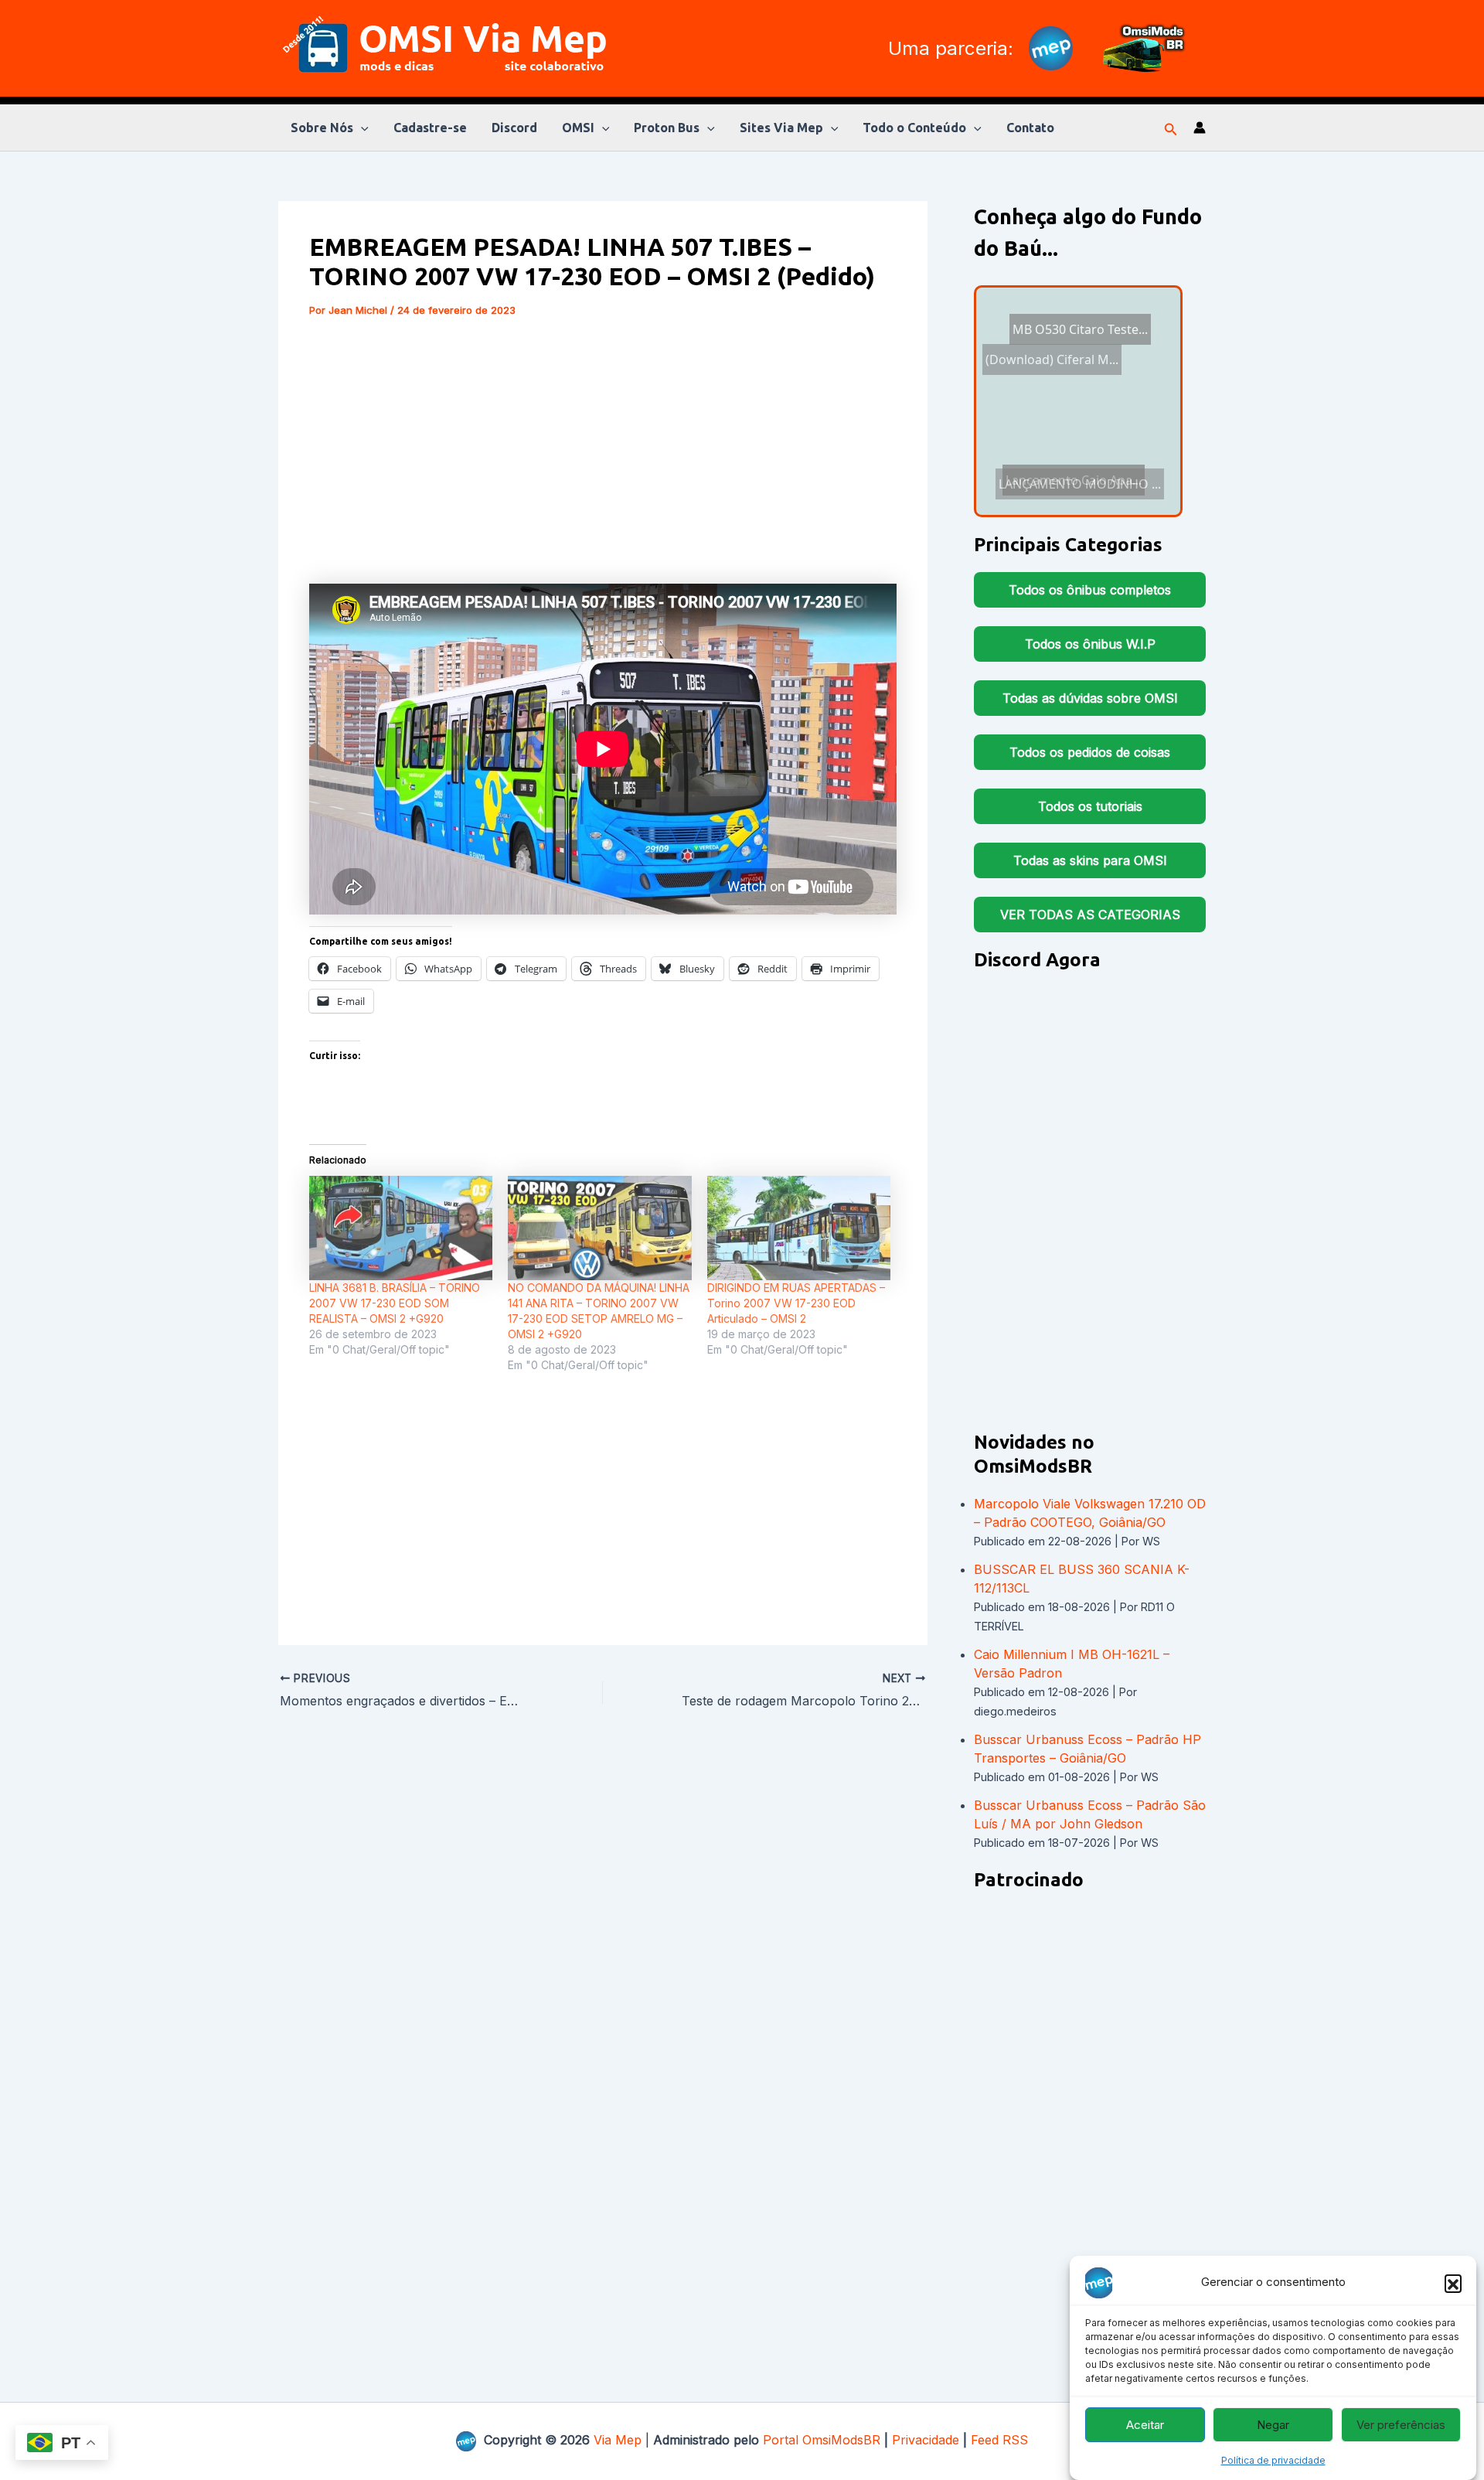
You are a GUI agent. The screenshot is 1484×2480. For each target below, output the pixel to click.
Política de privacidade (1273, 2460)
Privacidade (926, 2440)
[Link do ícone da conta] (1200, 128)
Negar (1273, 2425)
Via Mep (618, 2440)
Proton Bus (667, 128)
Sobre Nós (322, 128)
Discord (514, 128)
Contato (1030, 128)
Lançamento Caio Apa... (1053, 428)
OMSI (578, 128)
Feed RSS (999, 2440)
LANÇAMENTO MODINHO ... (1073, 448)
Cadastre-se (430, 128)
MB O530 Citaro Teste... (1065, 472)
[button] (1453, 2283)
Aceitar (1145, 2425)
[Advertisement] (603, 451)
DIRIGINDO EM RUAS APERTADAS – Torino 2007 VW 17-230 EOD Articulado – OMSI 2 (796, 1303)
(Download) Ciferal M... (1051, 387)
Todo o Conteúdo (914, 128)
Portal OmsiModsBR (822, 2440)
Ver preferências (1401, 2425)
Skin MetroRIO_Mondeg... (1087, 492)
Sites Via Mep (781, 128)
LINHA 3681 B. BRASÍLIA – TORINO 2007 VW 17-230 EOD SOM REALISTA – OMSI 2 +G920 (395, 1303)
